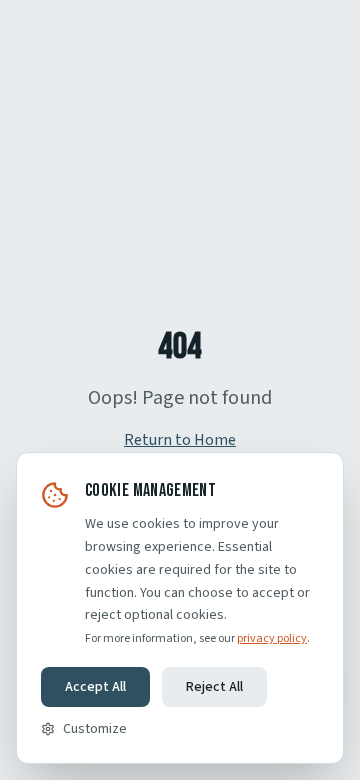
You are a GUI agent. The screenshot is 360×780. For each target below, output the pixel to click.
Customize (95, 729)
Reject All (214, 687)
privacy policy (272, 638)
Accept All (95, 687)
